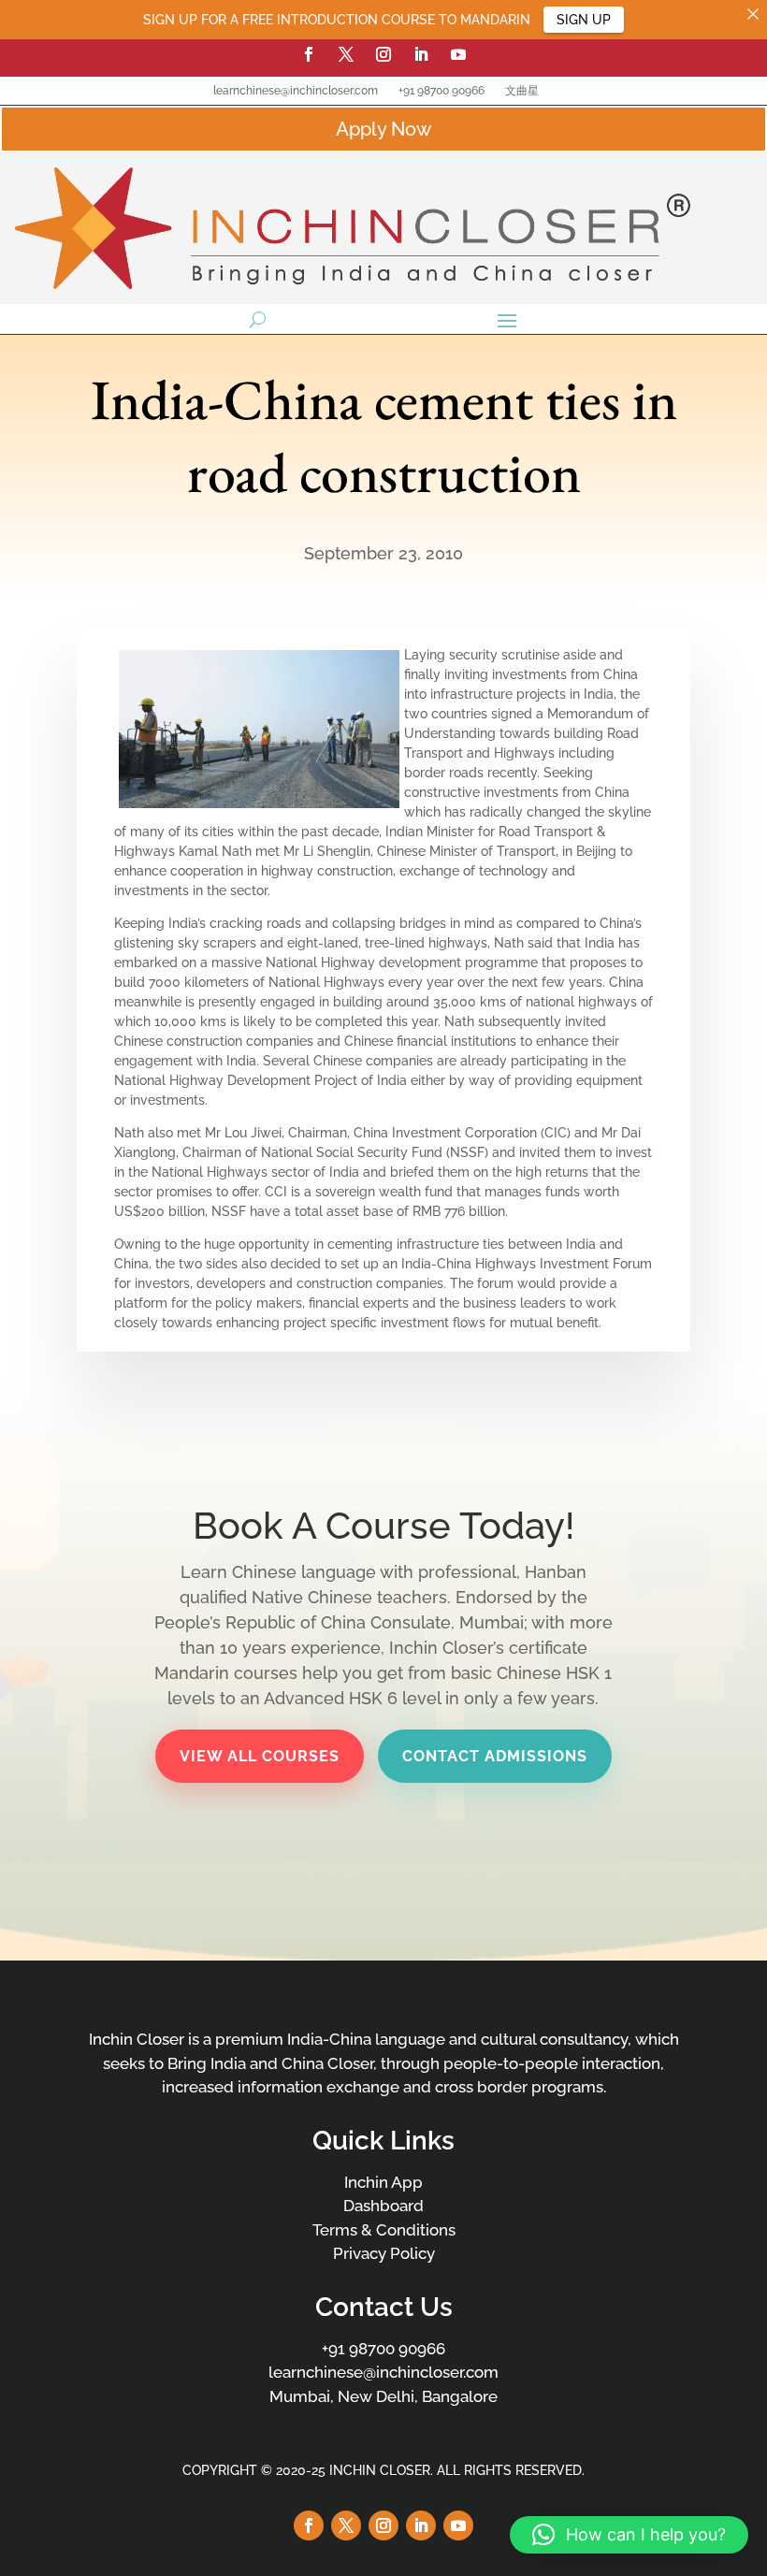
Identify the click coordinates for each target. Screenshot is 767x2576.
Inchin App (383, 2182)
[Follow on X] (346, 54)
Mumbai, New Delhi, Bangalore (383, 2396)
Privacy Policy (384, 2253)
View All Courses (260, 1756)
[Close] (753, 14)
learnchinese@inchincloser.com (296, 91)
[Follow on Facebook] (309, 54)
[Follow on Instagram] (383, 54)
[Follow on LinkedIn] (421, 54)
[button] (629, 2535)
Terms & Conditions (384, 2230)
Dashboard (383, 2206)
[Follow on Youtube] (458, 54)
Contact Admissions (495, 1756)
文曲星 (522, 91)
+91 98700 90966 (441, 91)
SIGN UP (584, 20)
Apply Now (383, 129)
